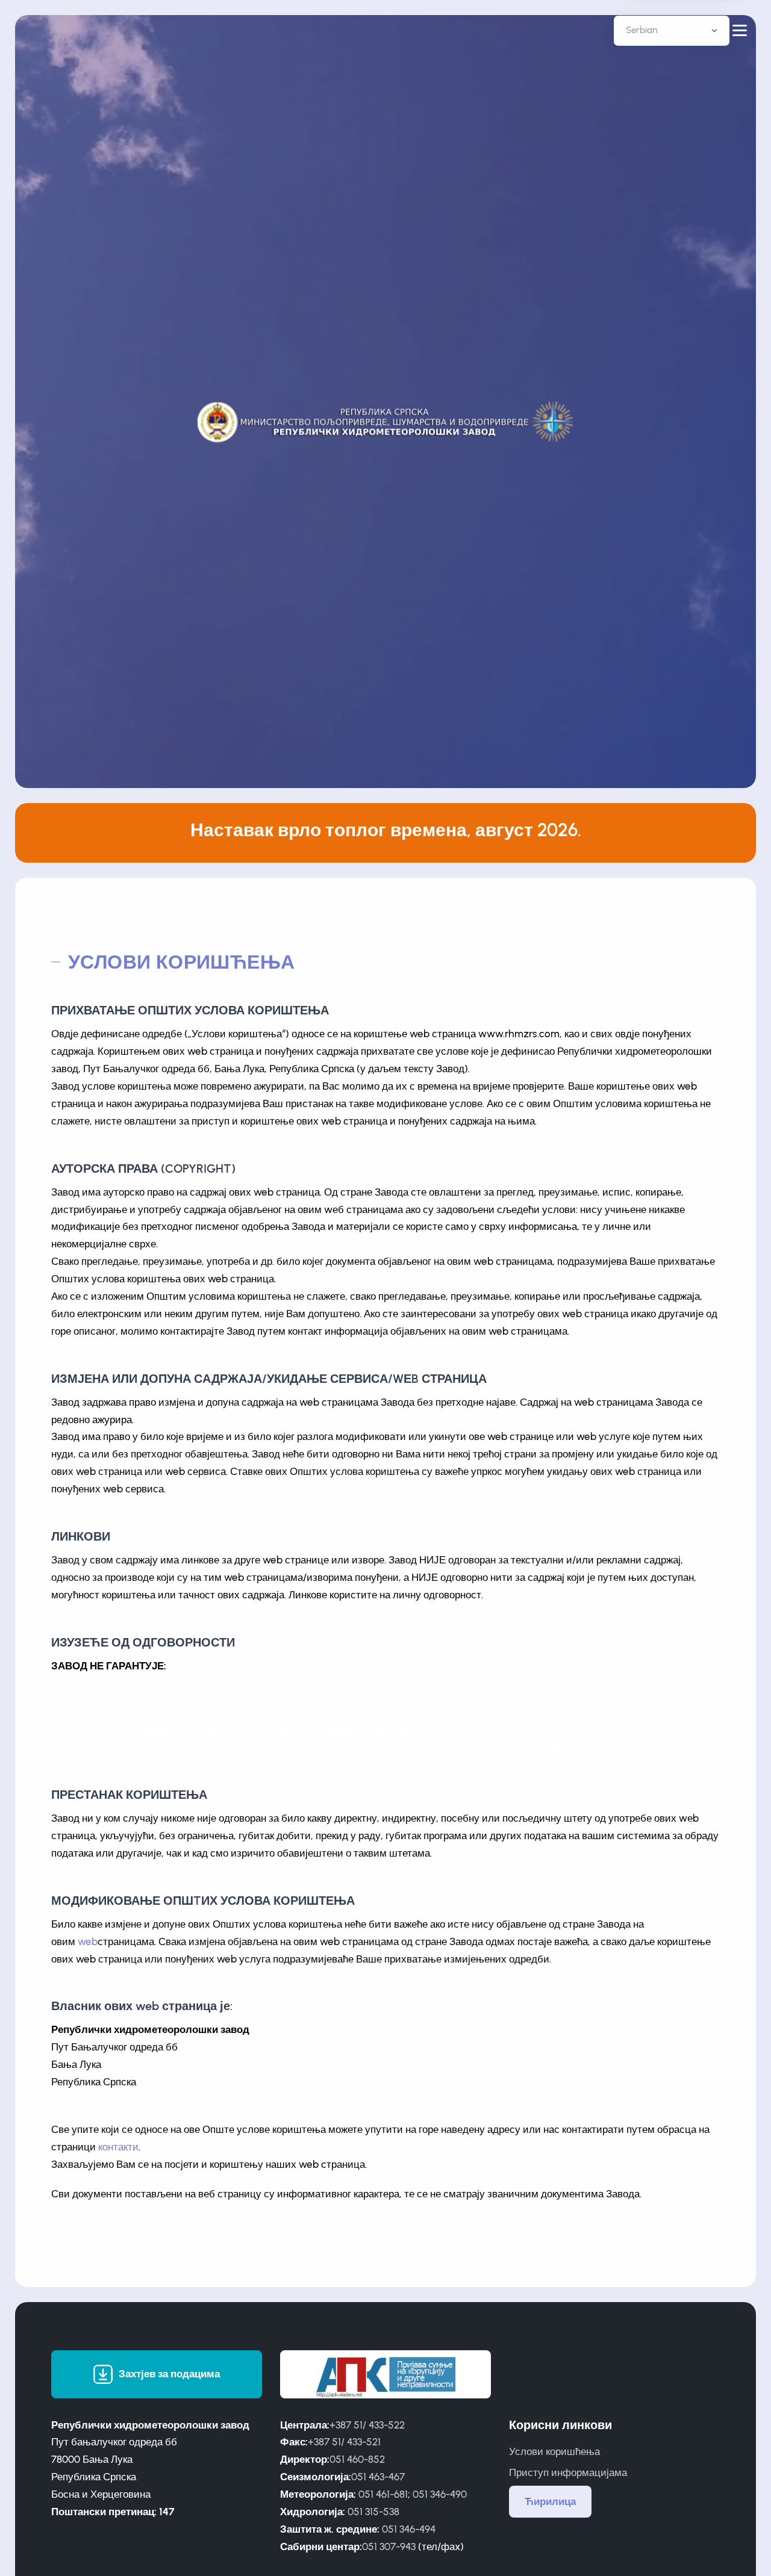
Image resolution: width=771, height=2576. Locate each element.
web (88, 1941)
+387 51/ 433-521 (344, 2442)
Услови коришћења (554, 2451)
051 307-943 (389, 2547)
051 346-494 (409, 2529)
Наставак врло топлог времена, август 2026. (386, 830)
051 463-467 (378, 2477)
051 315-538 (373, 2512)
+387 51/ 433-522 (367, 2425)
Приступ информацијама (568, 2472)
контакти (118, 2147)
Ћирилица (550, 2501)
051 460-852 (357, 2459)
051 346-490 (440, 2494)
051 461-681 (383, 2494)
